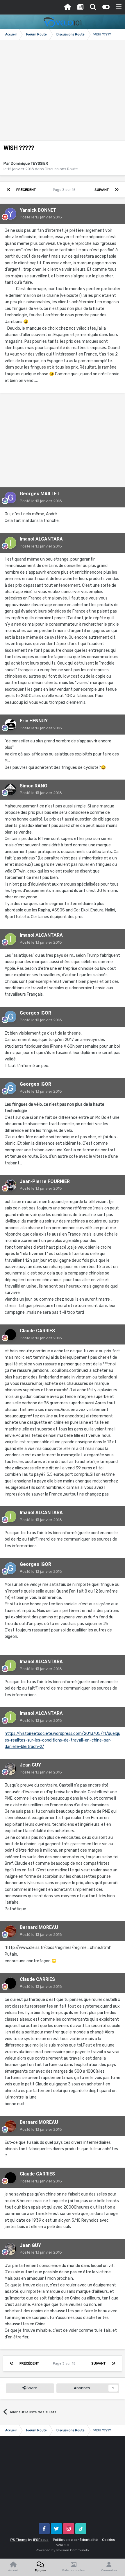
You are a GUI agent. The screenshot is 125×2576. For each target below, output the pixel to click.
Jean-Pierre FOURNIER (45, 1181)
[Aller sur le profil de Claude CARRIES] (10, 1335)
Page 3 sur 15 (65, 190)
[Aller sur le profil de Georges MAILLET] (10, 498)
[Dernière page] (117, 190)
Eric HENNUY (34, 721)
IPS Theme (19, 2540)
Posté (41, 217)
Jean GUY (30, 1765)
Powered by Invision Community (63, 2550)
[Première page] (8, 190)
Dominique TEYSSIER (29, 163)
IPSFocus (41, 2540)
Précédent (26, 190)
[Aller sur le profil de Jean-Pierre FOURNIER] (10, 1185)
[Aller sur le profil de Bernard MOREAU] (10, 1931)
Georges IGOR (35, 1013)
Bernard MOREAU (39, 1927)
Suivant (102, 190)
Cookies (109, 2540)
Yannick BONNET (38, 210)
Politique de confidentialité (75, 2540)
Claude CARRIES (37, 1331)
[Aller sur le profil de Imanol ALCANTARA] (10, 543)
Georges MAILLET (40, 494)
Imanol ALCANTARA (41, 539)
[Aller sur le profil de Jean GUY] (10, 1769)
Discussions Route (61, 169)
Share (31, 2388)
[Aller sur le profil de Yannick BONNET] (10, 214)
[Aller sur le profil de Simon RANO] (10, 789)
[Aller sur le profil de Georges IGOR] (10, 1017)
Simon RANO (34, 786)
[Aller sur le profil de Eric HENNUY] (10, 725)
